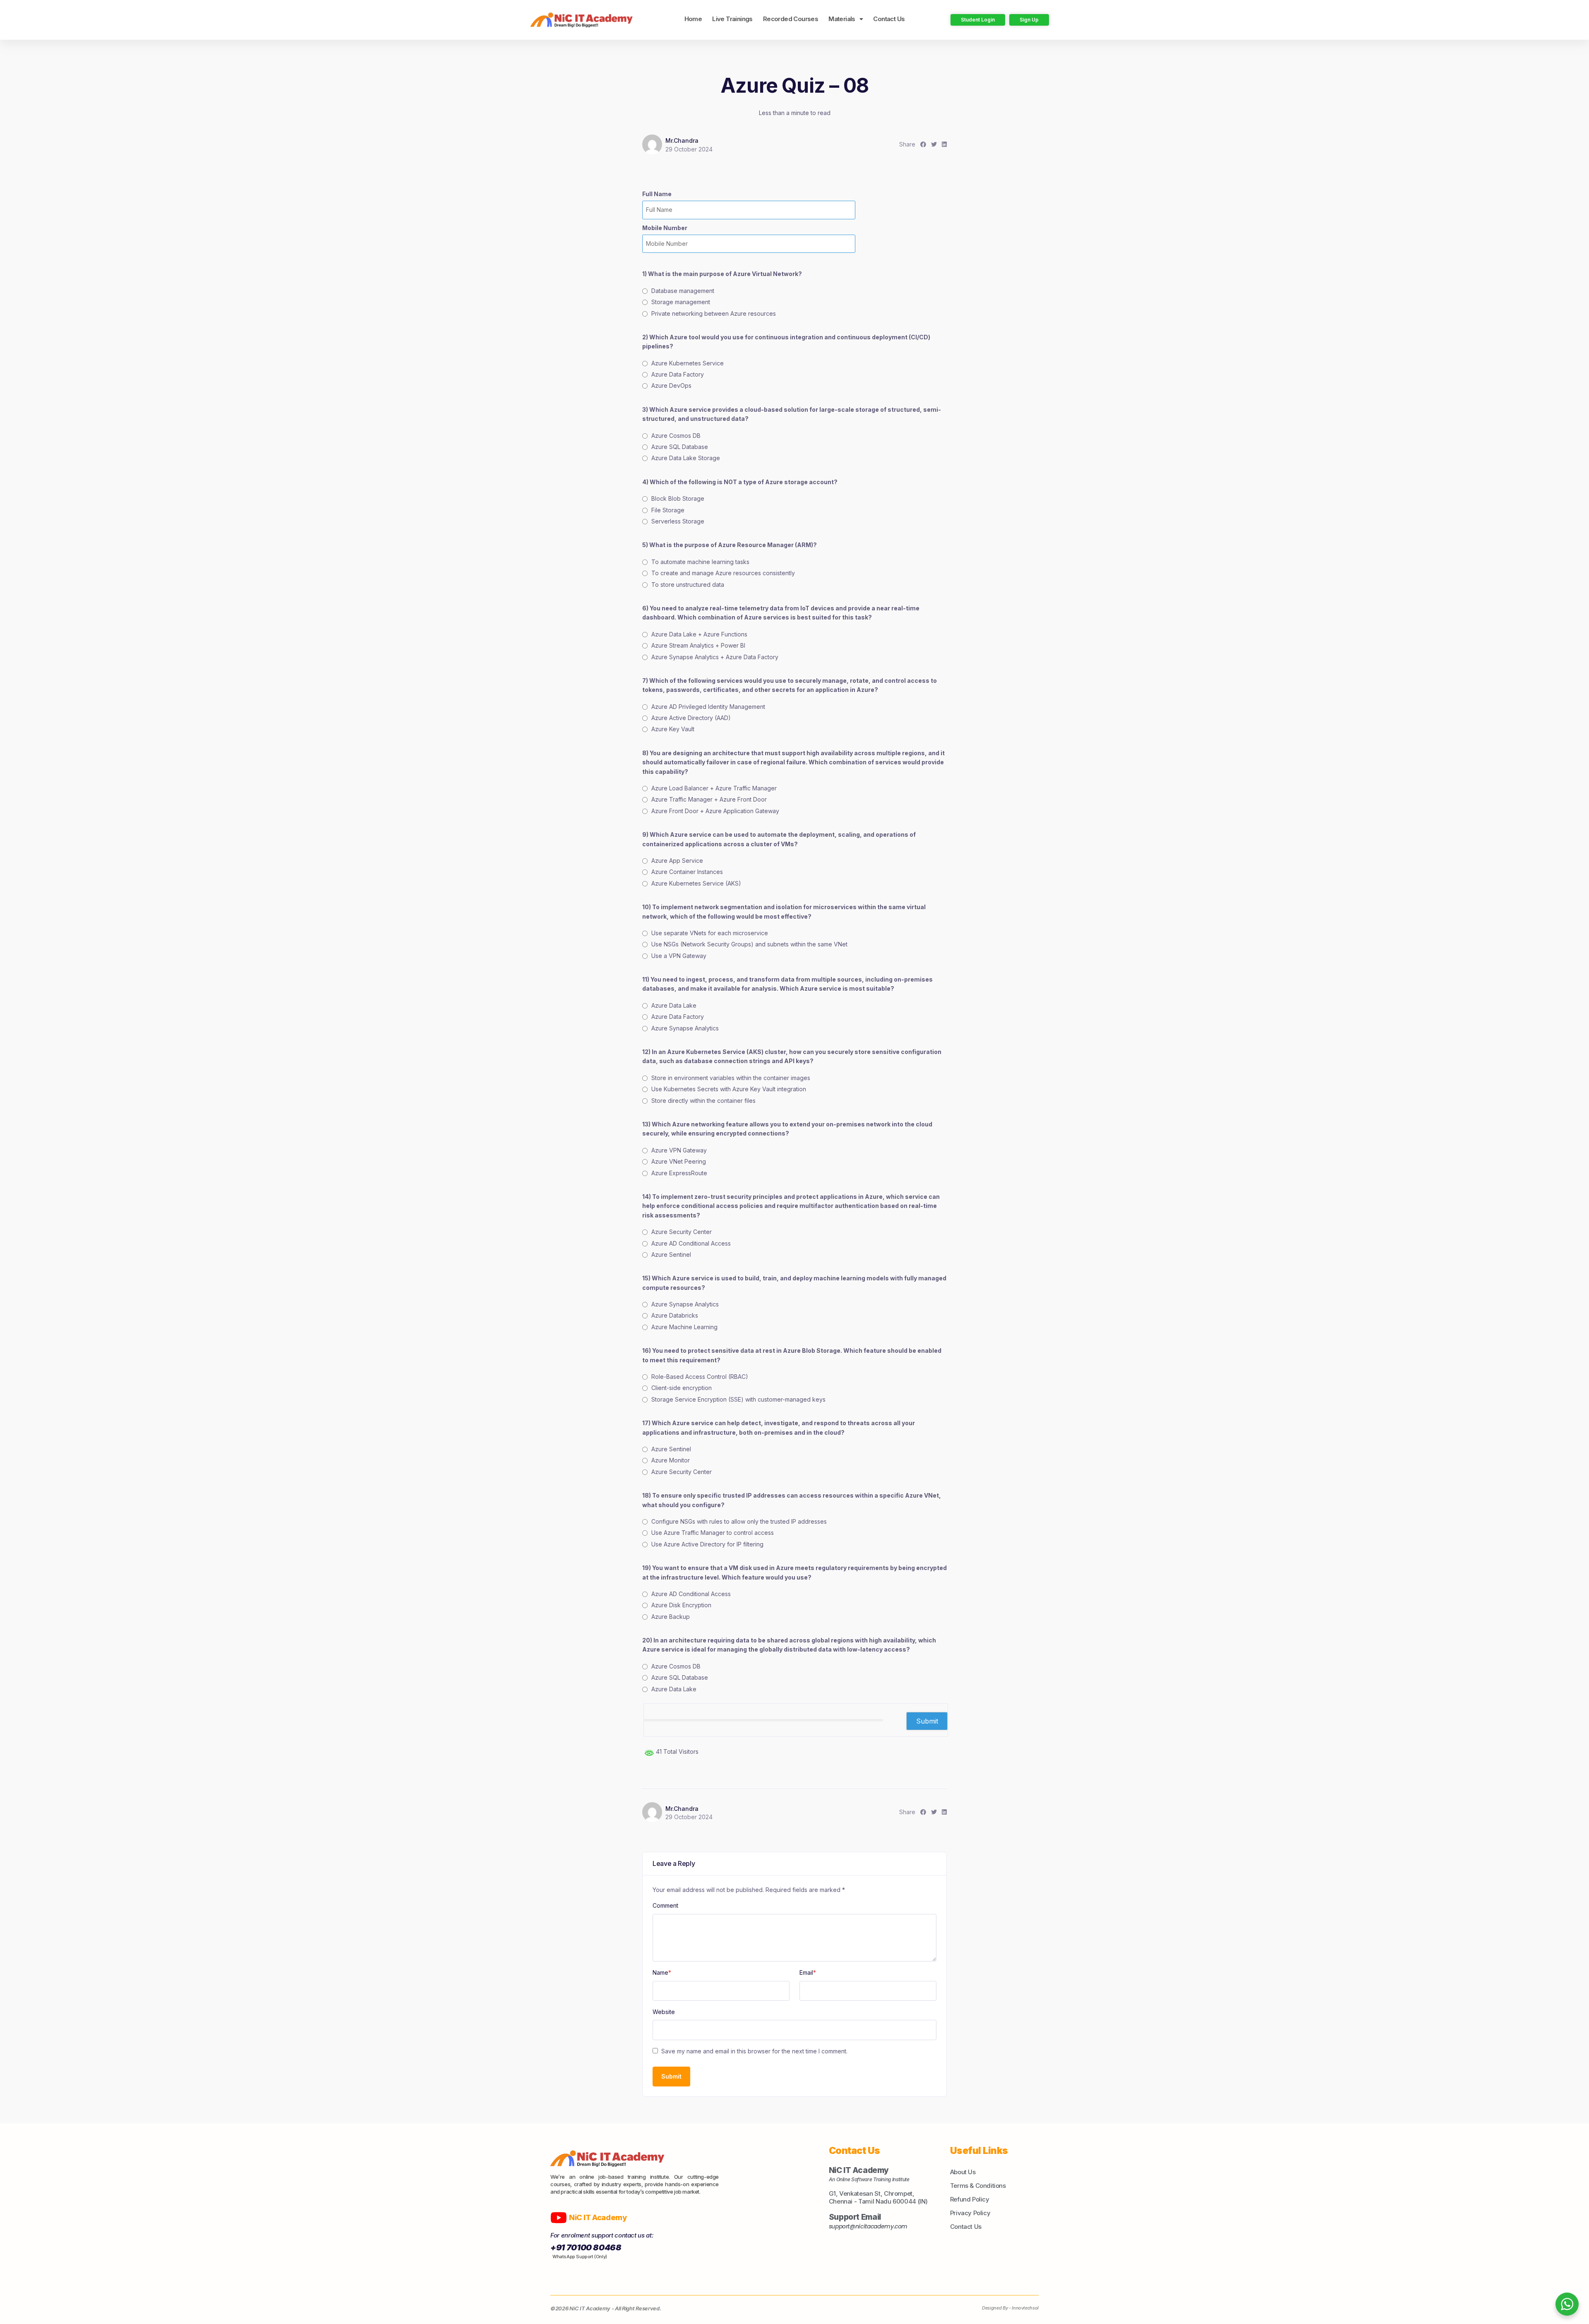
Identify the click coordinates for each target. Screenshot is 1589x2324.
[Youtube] (559, 2218)
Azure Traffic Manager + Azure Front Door (709, 799)
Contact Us (889, 19)
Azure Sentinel (671, 1254)
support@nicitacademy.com (868, 2226)
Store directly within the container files (703, 1101)
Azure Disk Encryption (681, 1605)
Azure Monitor (671, 1460)
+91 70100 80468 (586, 2247)
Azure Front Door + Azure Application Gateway (715, 811)
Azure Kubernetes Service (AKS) (696, 883)
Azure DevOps (671, 385)
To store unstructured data (688, 585)
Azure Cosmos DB (676, 436)
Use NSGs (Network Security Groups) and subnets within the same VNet (749, 944)
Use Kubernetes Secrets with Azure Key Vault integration (729, 1089)
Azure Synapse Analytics (685, 1028)
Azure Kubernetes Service (688, 363)
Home (693, 19)
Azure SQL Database (680, 447)
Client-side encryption (682, 1388)
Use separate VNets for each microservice (710, 933)
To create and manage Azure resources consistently (723, 573)
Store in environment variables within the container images (731, 1078)
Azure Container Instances (687, 872)
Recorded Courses (791, 19)
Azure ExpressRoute (679, 1173)
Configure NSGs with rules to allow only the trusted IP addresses (739, 1521)
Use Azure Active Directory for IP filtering (707, 1544)
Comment (665, 1905)
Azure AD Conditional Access (691, 1243)
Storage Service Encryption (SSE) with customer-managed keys (738, 1399)
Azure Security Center (682, 1232)
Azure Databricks (675, 1315)
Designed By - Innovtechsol (1010, 2308)
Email (808, 1972)
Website (664, 2012)
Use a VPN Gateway (679, 956)
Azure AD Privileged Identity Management (708, 707)
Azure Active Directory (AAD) (691, 718)
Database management (683, 291)
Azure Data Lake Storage (686, 458)
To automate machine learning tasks (700, 562)
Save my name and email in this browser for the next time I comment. (754, 2051)
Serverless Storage (678, 521)
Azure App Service (677, 861)
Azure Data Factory (678, 374)
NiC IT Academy (599, 2217)
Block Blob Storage (678, 498)
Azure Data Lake (674, 1005)
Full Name (657, 194)
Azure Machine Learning (684, 1327)
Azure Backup (671, 1617)
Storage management (681, 302)
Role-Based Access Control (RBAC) (700, 1377)
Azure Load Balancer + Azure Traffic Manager (714, 788)
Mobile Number (665, 228)
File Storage (668, 510)
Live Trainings (732, 19)
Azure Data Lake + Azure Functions (699, 634)
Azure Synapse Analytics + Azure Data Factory (715, 657)
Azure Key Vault (673, 729)
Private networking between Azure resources (714, 313)
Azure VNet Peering (679, 1161)
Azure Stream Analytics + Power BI (698, 645)
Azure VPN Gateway (679, 1150)
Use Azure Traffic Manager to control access (713, 1533)
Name (662, 1972)
